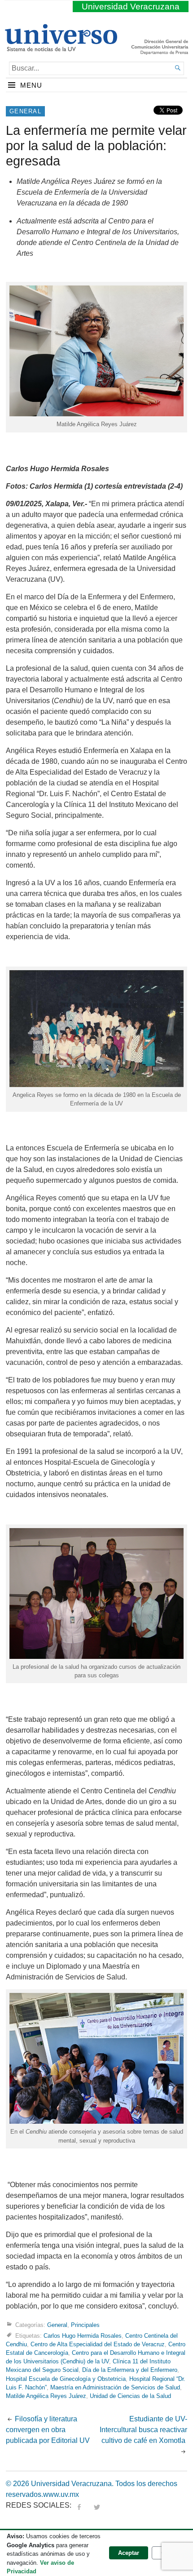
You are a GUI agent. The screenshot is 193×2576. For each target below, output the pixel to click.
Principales (85, 2325)
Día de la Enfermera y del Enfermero (130, 2370)
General (25, 111)
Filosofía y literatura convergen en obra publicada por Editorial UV (48, 2430)
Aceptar (129, 2553)
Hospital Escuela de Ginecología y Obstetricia (66, 2379)
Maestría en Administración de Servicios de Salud (115, 2387)
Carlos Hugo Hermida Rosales (83, 2336)
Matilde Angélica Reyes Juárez (46, 2396)
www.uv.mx (61, 2494)
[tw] (97, 2505)
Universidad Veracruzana (131, 7)
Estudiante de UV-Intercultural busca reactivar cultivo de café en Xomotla (143, 2430)
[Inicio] (61, 48)
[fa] (79, 2505)
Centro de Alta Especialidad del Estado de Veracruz (98, 2344)
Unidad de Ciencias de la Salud (130, 2396)
